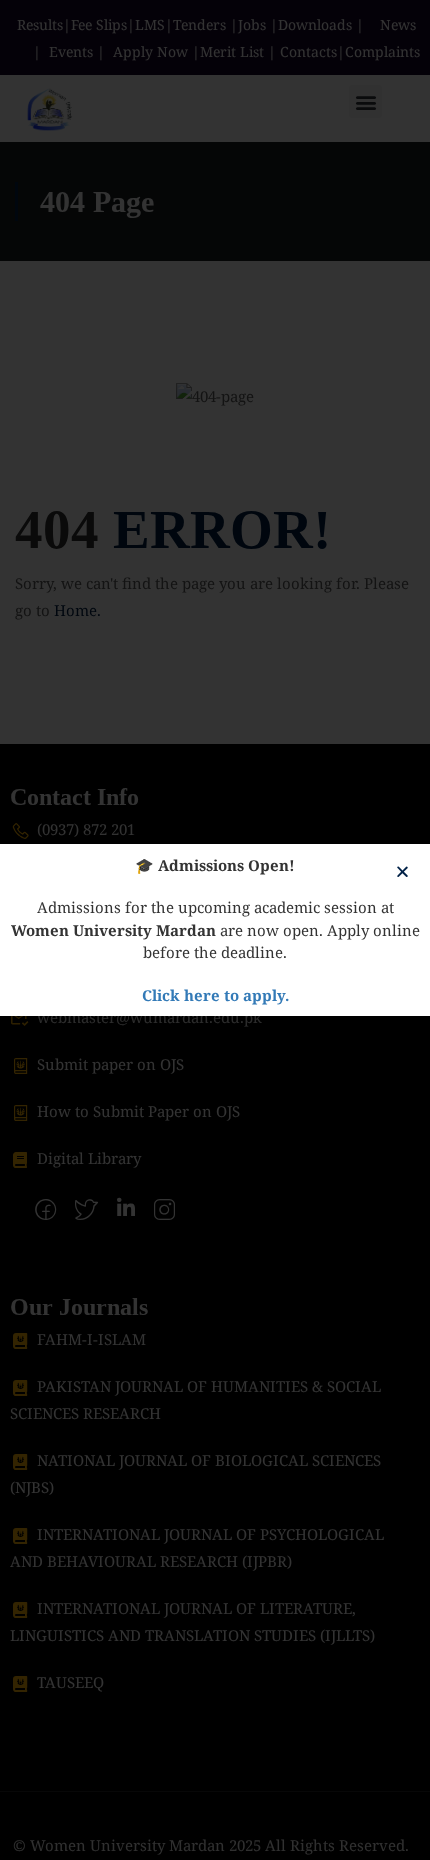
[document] (215, 930)
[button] (402, 871)
